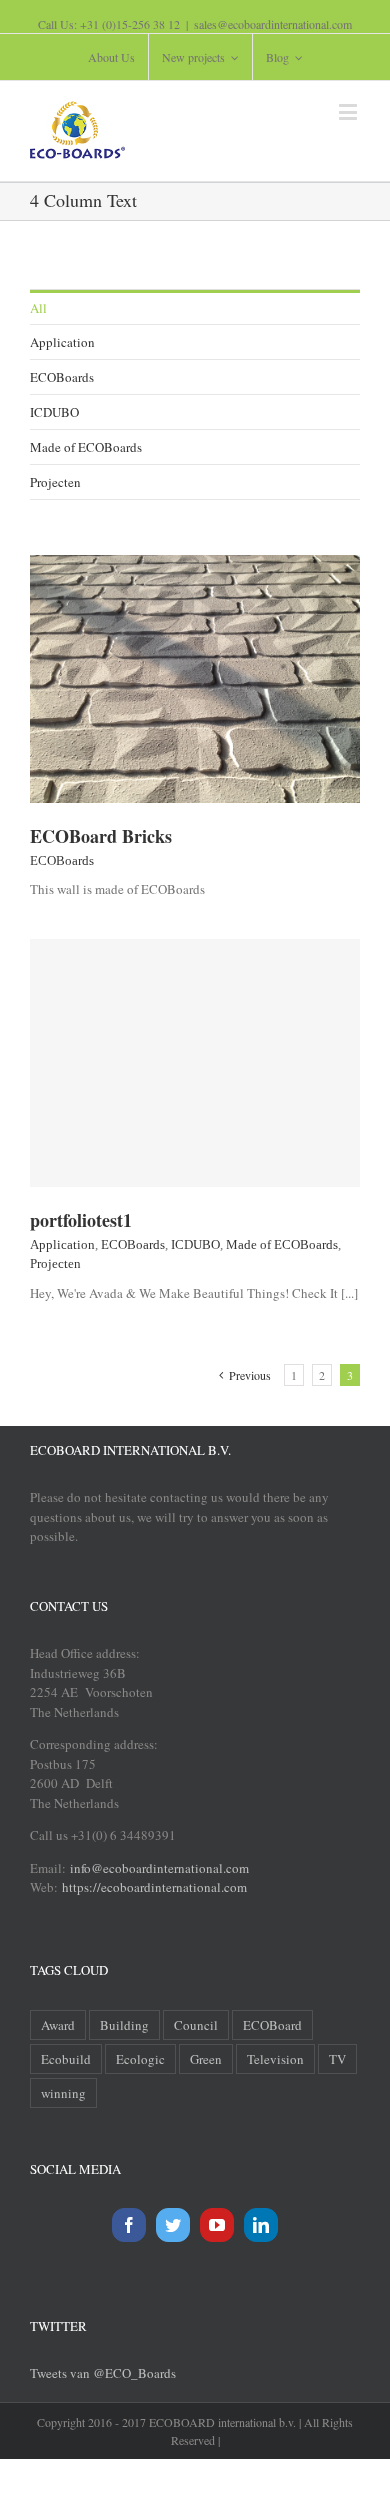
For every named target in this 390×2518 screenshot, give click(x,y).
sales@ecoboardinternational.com (273, 24)
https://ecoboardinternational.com (154, 1887)
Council (196, 2025)
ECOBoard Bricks (101, 836)
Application (62, 342)
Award (58, 2025)
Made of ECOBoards (86, 447)
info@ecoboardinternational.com (157, 1868)
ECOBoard (272, 2025)
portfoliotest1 (81, 1220)
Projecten (55, 482)
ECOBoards (62, 377)
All (38, 308)
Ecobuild (66, 2059)
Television (275, 2059)
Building (124, 2025)
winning (63, 2093)
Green (206, 2059)
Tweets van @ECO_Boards (103, 2373)
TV (337, 2059)
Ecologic (140, 2059)
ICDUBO (54, 412)
